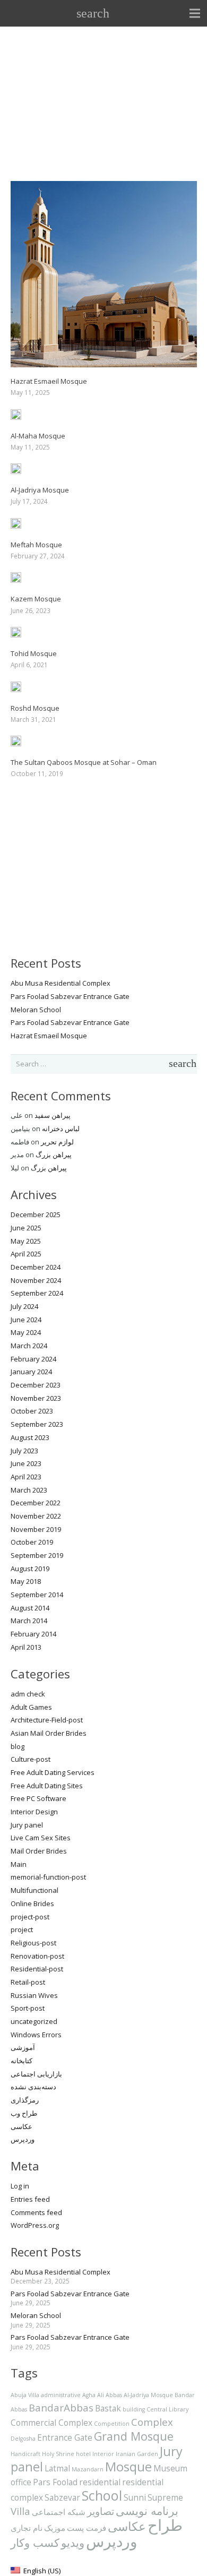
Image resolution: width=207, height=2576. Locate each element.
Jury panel (27, 1825)
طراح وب (24, 2113)
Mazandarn (88, 2469)
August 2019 (30, 1569)
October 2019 (32, 1542)
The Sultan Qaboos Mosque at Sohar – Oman (84, 762)
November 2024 (36, 1280)
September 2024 (37, 1293)
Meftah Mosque (36, 545)
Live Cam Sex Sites (41, 1838)
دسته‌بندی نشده (33, 2087)
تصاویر (101, 2511)
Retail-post (28, 1982)
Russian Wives (34, 1995)
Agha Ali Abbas (102, 2395)
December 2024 (36, 1267)
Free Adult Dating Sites (47, 1786)
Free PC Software (38, 1798)
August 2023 (30, 1437)
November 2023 (36, 1398)
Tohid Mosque (34, 653)
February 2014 (33, 1634)
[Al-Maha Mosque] (16, 416)
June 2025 (26, 1228)
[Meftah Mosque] (16, 524)
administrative (61, 2395)
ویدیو (73, 2542)
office (21, 2482)
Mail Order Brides (39, 1851)
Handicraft (25, 2454)
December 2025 (36, 1214)
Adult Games (31, 1707)
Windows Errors (36, 2035)
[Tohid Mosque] (16, 633)
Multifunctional (34, 1890)
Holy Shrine (58, 2454)
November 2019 (36, 1529)
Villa (20, 2511)
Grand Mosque (134, 2436)
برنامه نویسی (147, 2510)
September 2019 (37, 1555)
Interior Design (34, 1812)
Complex (152, 2422)
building (134, 2409)
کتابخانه (21, 2061)
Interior (103, 2454)
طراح (165, 2525)
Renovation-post (37, 1956)
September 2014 (37, 1595)
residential (100, 2482)
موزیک (55, 2528)
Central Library (167, 2409)
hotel (83, 2454)
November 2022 (36, 1516)
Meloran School (36, 1010)
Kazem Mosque (36, 599)
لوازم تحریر (57, 1142)
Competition (112, 2424)
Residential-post (37, 1969)
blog (18, 1746)
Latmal (57, 2468)
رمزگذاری (25, 2100)
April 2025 (26, 1254)
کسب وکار (35, 2542)
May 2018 (26, 1581)
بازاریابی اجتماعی (36, 2074)
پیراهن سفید (53, 1115)
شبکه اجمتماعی (59, 2512)
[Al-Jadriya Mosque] (16, 470)
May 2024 (26, 1332)
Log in (20, 2186)
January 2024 (31, 1372)
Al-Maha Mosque (38, 436)
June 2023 (26, 1463)
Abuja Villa (25, 2395)
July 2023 (24, 1451)
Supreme (165, 2497)
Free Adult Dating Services (53, 1772)
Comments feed (36, 2212)
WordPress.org (35, 2225)
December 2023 (36, 1385)
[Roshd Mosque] (16, 688)
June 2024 (26, 1320)
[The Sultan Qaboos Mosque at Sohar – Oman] (16, 742)
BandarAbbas (61, 2407)
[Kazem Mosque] (16, 579)
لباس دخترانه (61, 1128)
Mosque (128, 2467)
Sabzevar (62, 2497)
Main (19, 1864)
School (102, 2495)
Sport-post (28, 2008)
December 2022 (36, 1503)
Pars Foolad (55, 2482)
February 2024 (33, 1359)
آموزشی (23, 2047)
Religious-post (33, 1943)
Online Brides (32, 1903)
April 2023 (26, 1477)
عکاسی (21, 2126)
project (22, 1929)
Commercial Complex (51, 2423)
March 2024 (29, 1346)
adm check (28, 1694)
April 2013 (26, 1647)
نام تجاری (27, 2528)
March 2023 (29, 1490)
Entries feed (30, 2199)
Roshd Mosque (35, 708)
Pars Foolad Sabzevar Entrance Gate (70, 996)
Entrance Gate (65, 2437)
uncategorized (34, 2021)
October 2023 (32, 1411)
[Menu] (195, 13)
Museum (170, 2468)
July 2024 (24, 1306)
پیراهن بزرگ (54, 1155)
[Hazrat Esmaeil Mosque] (104, 187)
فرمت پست (87, 2528)
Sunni (135, 2497)
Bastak (108, 2408)
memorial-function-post (48, 1877)
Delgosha (23, 2439)
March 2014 (29, 1621)
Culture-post (31, 1759)
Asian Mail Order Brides (49, 1733)
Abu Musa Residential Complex (61, 983)
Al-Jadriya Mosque (40, 490)
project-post (30, 1917)
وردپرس (23, 2139)
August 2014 (30, 1608)
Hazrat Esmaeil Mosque (49, 381)
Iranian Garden (137, 2454)
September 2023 (37, 1424)
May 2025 (26, 1241)
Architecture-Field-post (47, 1720)
